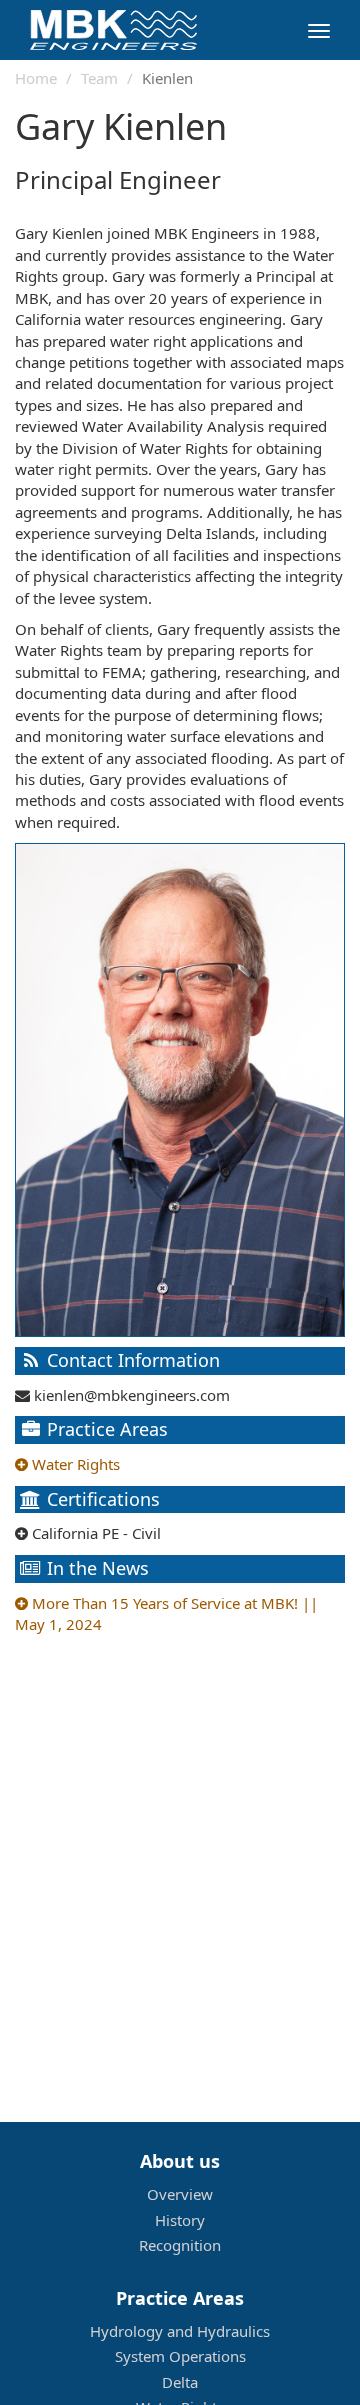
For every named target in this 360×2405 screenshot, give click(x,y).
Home (36, 78)
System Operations (180, 2356)
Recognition (180, 2245)
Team (99, 78)
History (180, 2220)
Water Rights (74, 1464)
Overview (180, 2194)
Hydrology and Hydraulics (180, 2331)
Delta (180, 2382)
